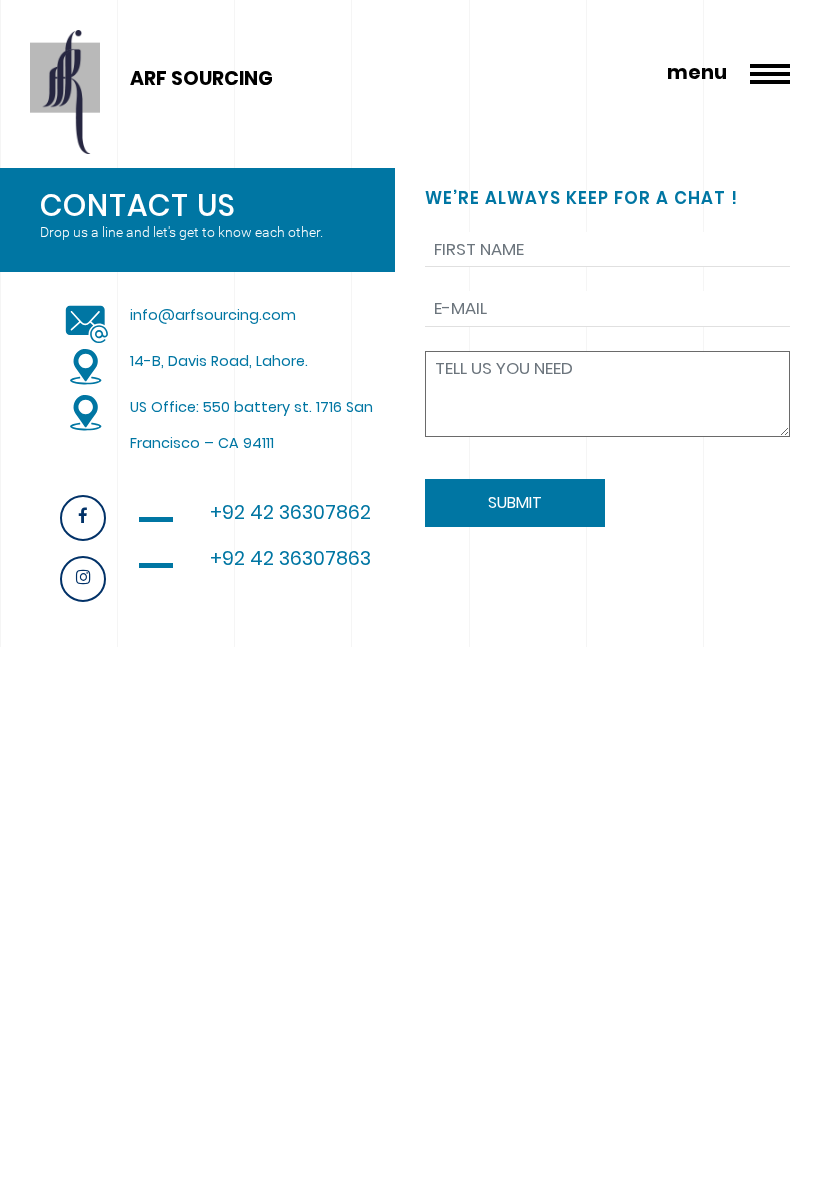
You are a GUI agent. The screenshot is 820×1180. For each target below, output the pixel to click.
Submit (515, 502)
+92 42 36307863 (290, 558)
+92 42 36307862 (290, 512)
